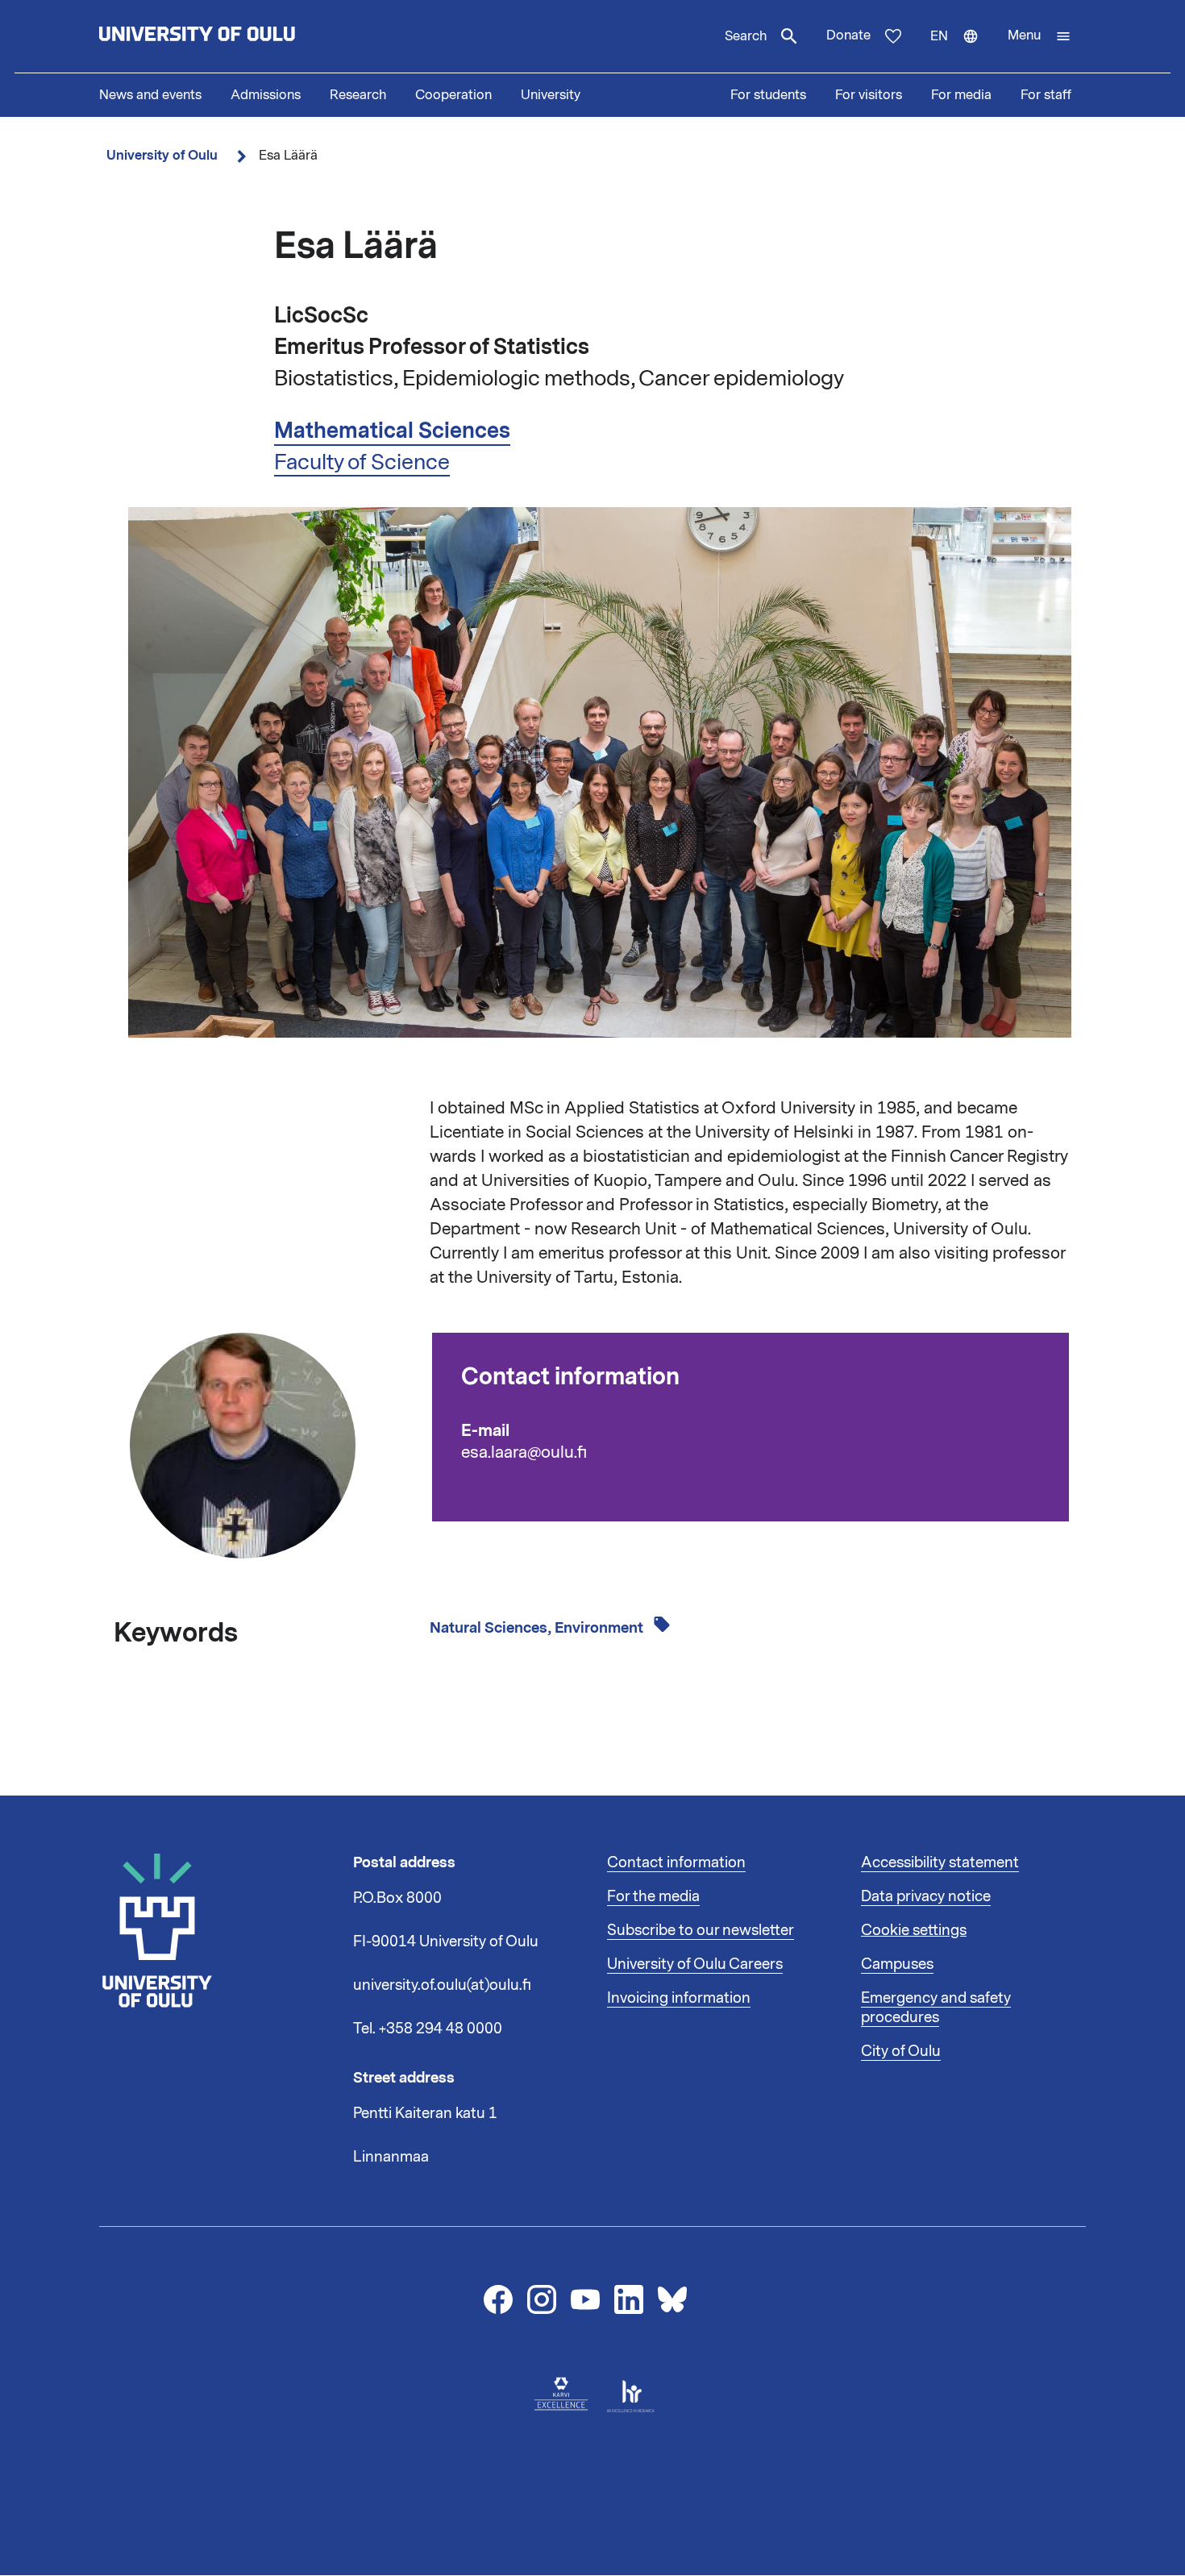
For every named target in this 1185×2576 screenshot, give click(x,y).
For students (768, 95)
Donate (848, 35)
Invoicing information (679, 1998)
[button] (1039, 36)
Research (358, 95)
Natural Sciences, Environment (538, 1628)
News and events (150, 95)
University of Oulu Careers (695, 1964)
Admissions (266, 95)
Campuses (897, 1964)
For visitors (869, 95)
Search (746, 36)
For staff (1046, 95)
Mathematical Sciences (392, 431)
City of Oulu (901, 2051)
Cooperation (453, 95)
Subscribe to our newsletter (701, 1930)
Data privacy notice (926, 1896)
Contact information (676, 1862)
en (962, 50)
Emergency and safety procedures (936, 2008)
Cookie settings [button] (914, 1930)
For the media (653, 1896)
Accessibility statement (940, 1862)
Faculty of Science (362, 462)
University (551, 95)
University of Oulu (162, 155)
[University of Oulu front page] (235, 36)
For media (961, 95)
